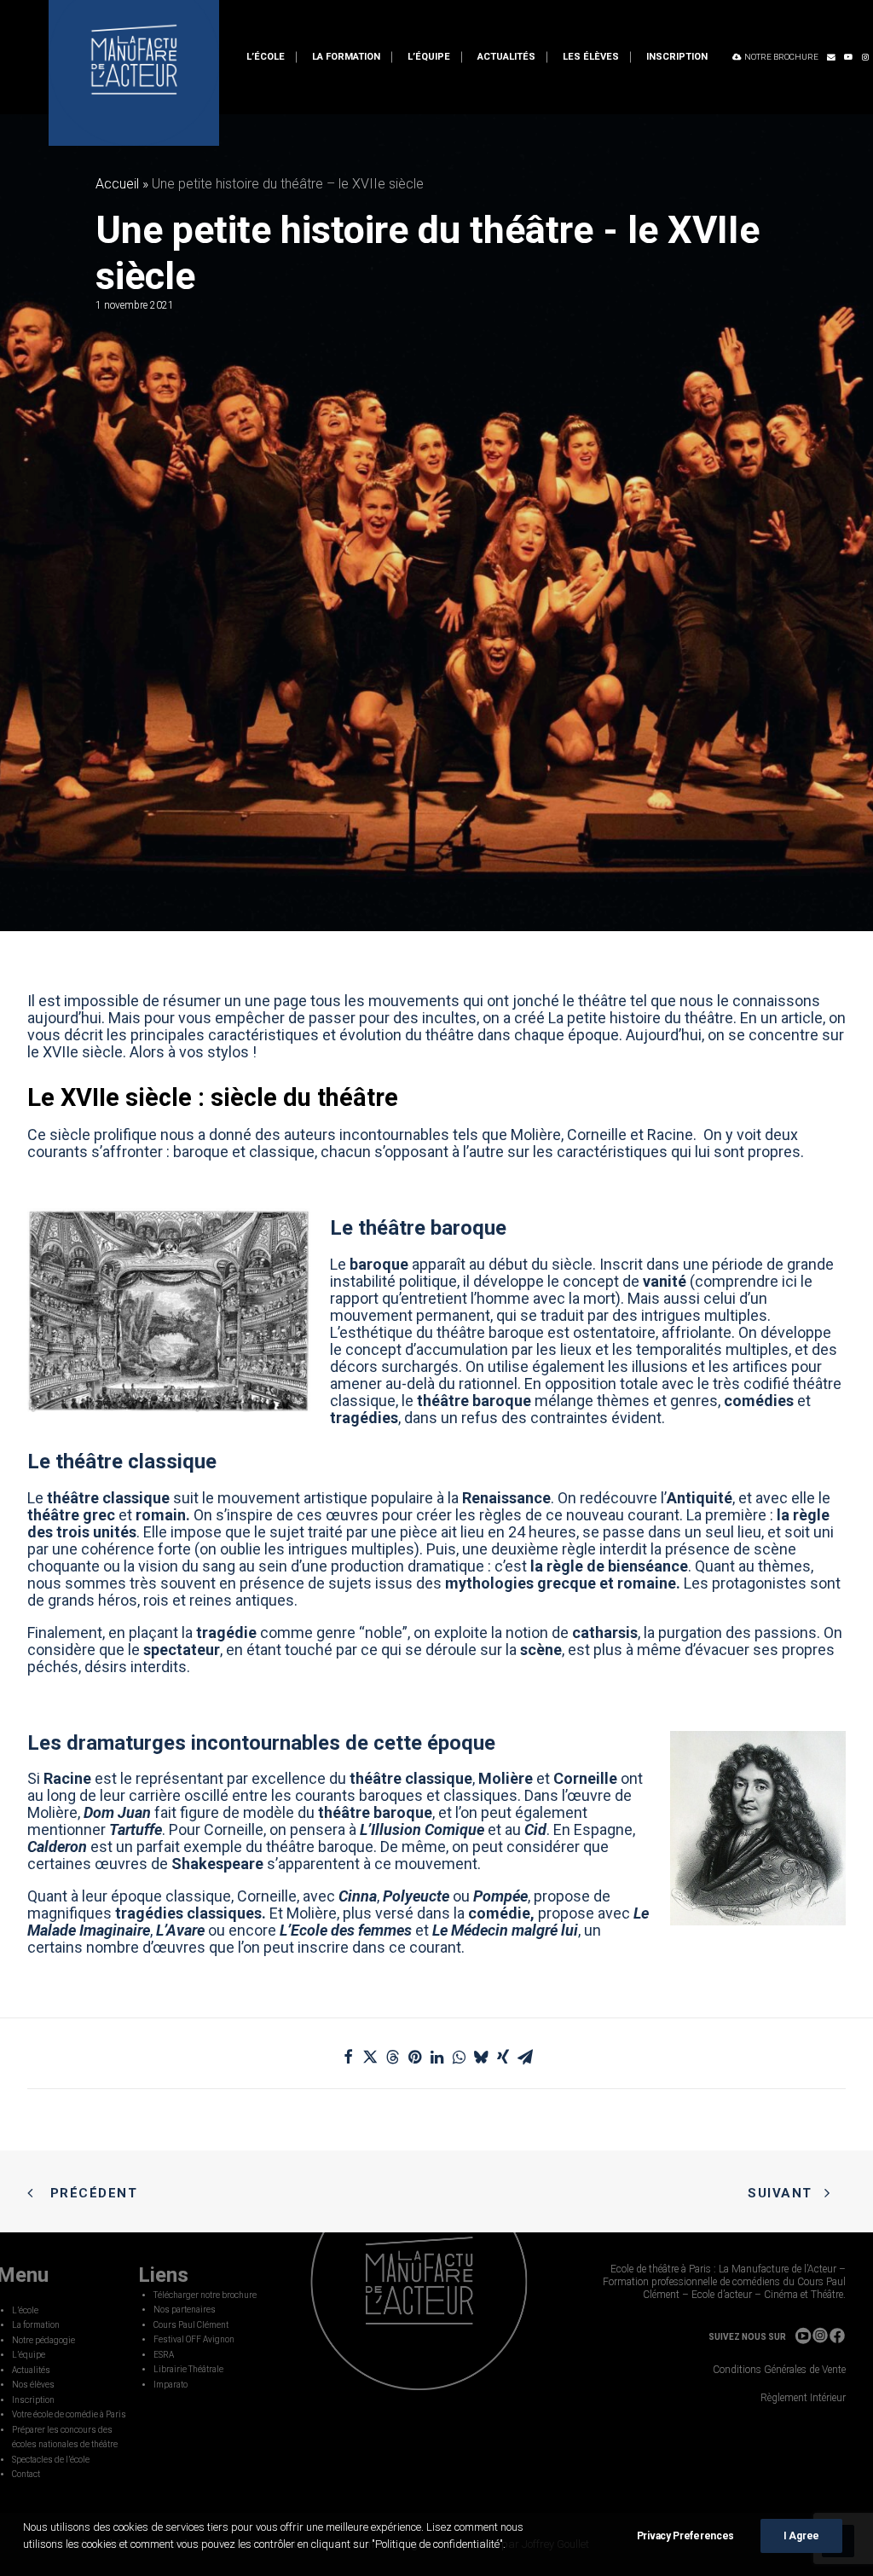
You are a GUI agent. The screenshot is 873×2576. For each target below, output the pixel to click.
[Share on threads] (392, 2057)
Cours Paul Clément (191, 2325)
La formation (346, 57)
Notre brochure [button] (781, 57)
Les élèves (591, 57)
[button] (831, 57)
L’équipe (429, 57)
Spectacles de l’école (51, 2460)
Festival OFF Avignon (194, 2339)
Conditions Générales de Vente (779, 2370)
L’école (266, 57)
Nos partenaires (185, 2310)
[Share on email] (525, 2057)
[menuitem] (266, 57)
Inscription (677, 57)
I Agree (801, 2536)
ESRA (164, 2355)
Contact (26, 2474)
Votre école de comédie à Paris (69, 2414)
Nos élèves (33, 2385)
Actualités (506, 57)
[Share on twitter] (370, 2057)
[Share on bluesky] (481, 2057)
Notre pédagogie (43, 2340)
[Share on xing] (503, 2057)
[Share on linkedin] (436, 2057)
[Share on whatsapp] (459, 2057)
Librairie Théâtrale (188, 2369)
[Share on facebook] (348, 2057)
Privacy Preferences (685, 2536)
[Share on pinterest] (414, 2057)
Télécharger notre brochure (205, 2295)
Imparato (171, 2385)
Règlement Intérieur (803, 2398)
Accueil (117, 184)
